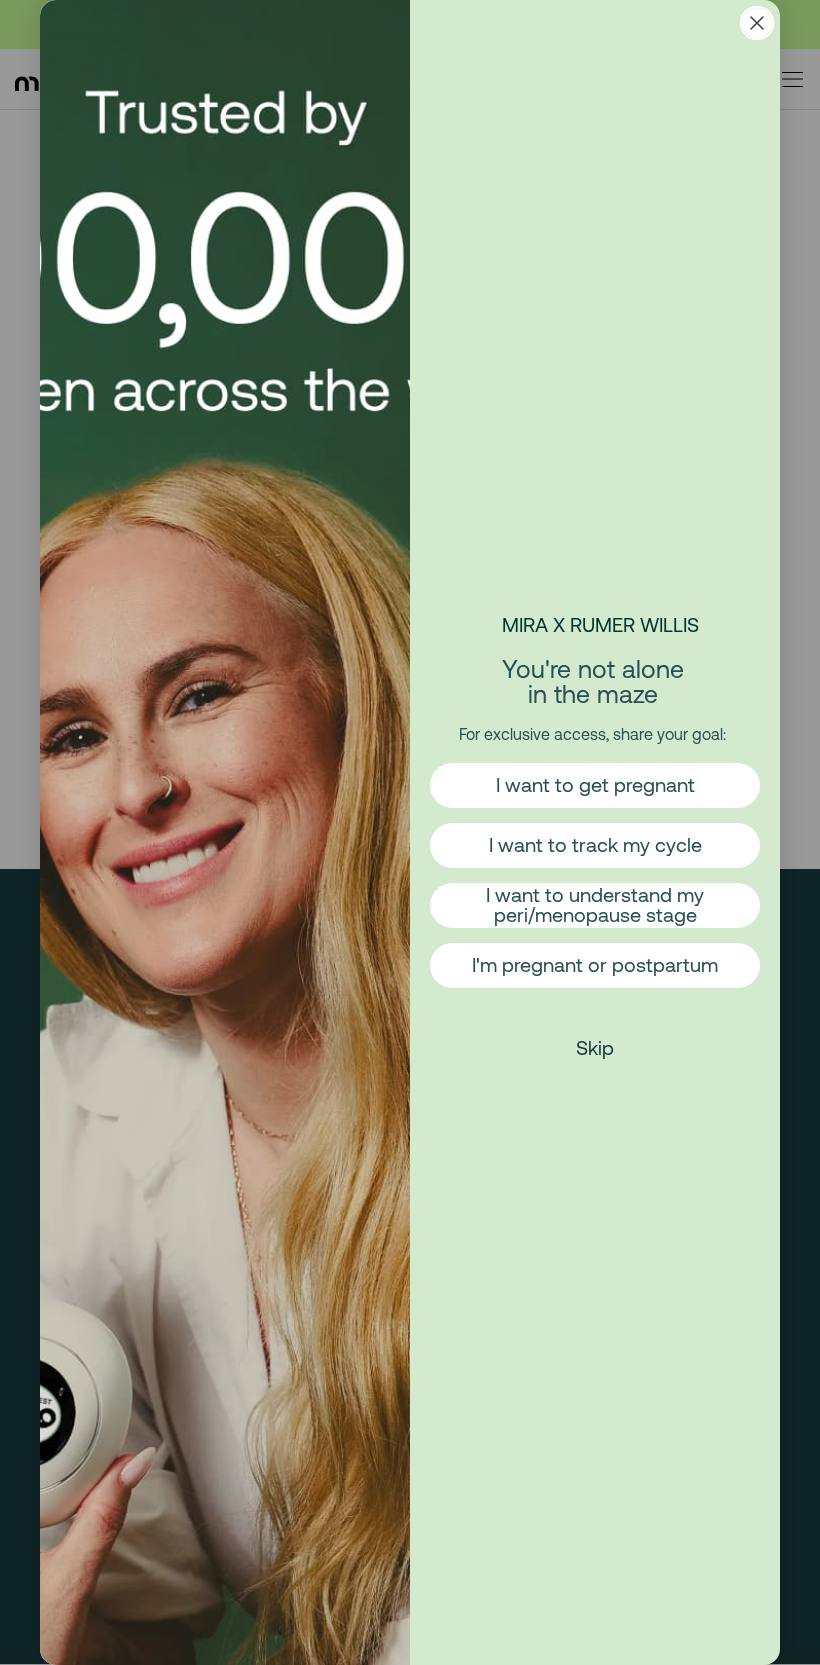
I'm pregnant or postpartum (595, 964)
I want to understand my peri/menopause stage (595, 904)
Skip (595, 1047)
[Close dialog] (757, 23)
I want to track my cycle (595, 844)
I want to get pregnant (595, 784)
